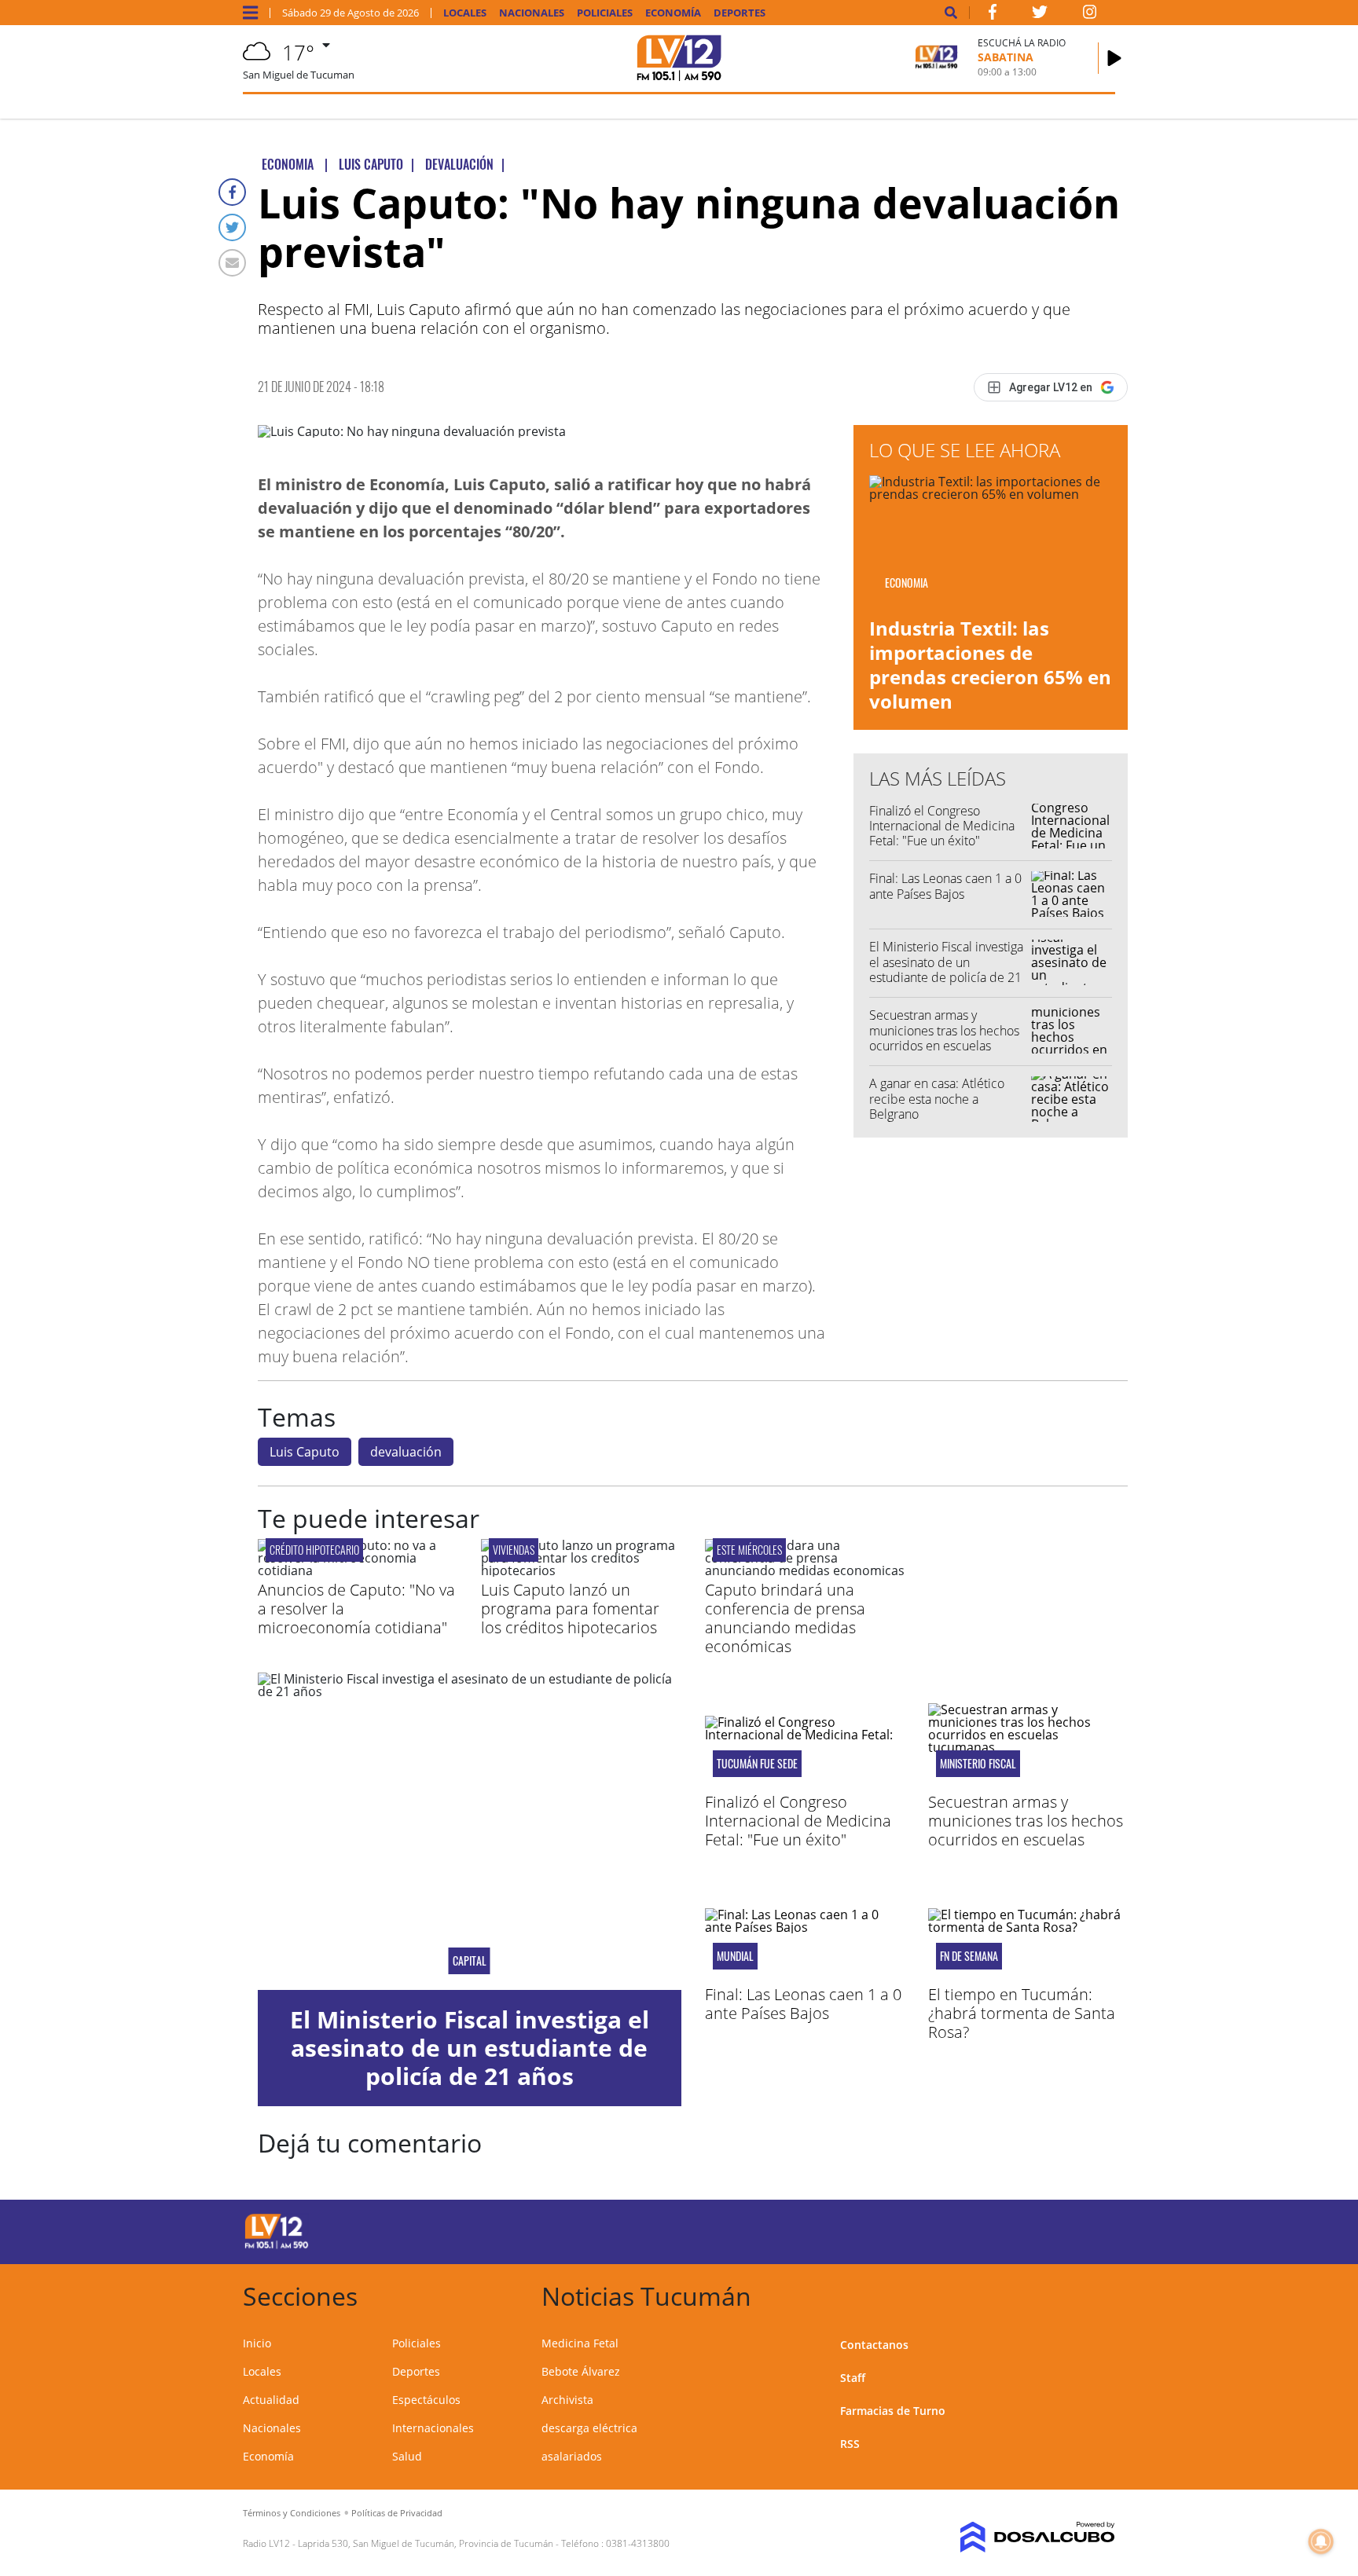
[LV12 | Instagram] (1090, 15)
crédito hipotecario (314, 1550)
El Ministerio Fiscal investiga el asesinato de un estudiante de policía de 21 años (946, 969)
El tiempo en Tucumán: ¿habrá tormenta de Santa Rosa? (1022, 2013)
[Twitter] (232, 227)
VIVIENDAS (514, 1550)
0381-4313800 (638, 2543)
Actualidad (271, 2400)
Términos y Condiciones (292, 2513)
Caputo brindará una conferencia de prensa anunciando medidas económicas (785, 1618)
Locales (465, 13)
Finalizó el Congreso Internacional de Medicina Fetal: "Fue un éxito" (942, 826)
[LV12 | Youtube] (1005, 2229)
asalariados (572, 2456)
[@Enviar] (232, 263)
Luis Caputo (305, 1452)
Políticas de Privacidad (397, 2513)
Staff (853, 2378)
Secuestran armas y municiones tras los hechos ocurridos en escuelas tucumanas (944, 1038)
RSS (850, 2444)
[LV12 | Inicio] (1097, 2294)
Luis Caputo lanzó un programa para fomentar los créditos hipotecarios (570, 1609)
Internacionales (433, 2428)
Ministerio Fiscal (978, 1764)
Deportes (740, 13)
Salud (407, 2456)
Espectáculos (426, 2400)
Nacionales (532, 13)
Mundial (735, 1956)
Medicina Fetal (580, 2343)
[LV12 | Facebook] (993, 15)
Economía (673, 13)
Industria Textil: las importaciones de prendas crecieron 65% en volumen (990, 665)
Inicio (257, 2343)
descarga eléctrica (589, 2428)
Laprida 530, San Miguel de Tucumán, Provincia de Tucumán (426, 2543)
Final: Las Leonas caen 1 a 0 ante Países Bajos (945, 886)
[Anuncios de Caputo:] (358, 1570)
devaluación (406, 1452)
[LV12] (277, 2246)
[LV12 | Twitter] (1040, 15)
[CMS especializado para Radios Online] (1015, 2538)
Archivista (567, 2400)
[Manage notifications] (1321, 2541)
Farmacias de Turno (893, 2411)
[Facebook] (232, 192)
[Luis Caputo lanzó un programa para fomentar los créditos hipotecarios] (581, 1570)
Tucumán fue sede (757, 1764)
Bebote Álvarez (581, 2371)
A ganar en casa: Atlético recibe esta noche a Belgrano (937, 1098)
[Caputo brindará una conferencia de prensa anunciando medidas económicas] (805, 1570)
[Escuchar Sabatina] (1114, 58)
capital (470, 1961)
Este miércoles (749, 1550)
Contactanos (874, 2345)
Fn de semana (969, 1956)
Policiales (605, 13)
